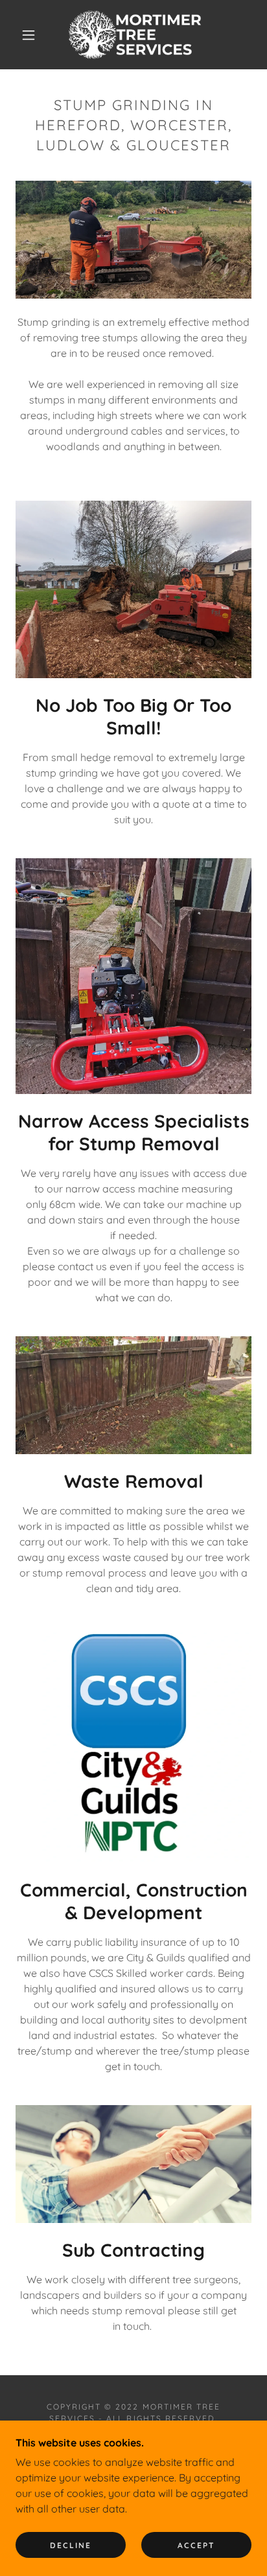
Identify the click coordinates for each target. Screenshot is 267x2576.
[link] (135, 35)
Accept (196, 2545)
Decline (71, 2545)
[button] (29, 35)
